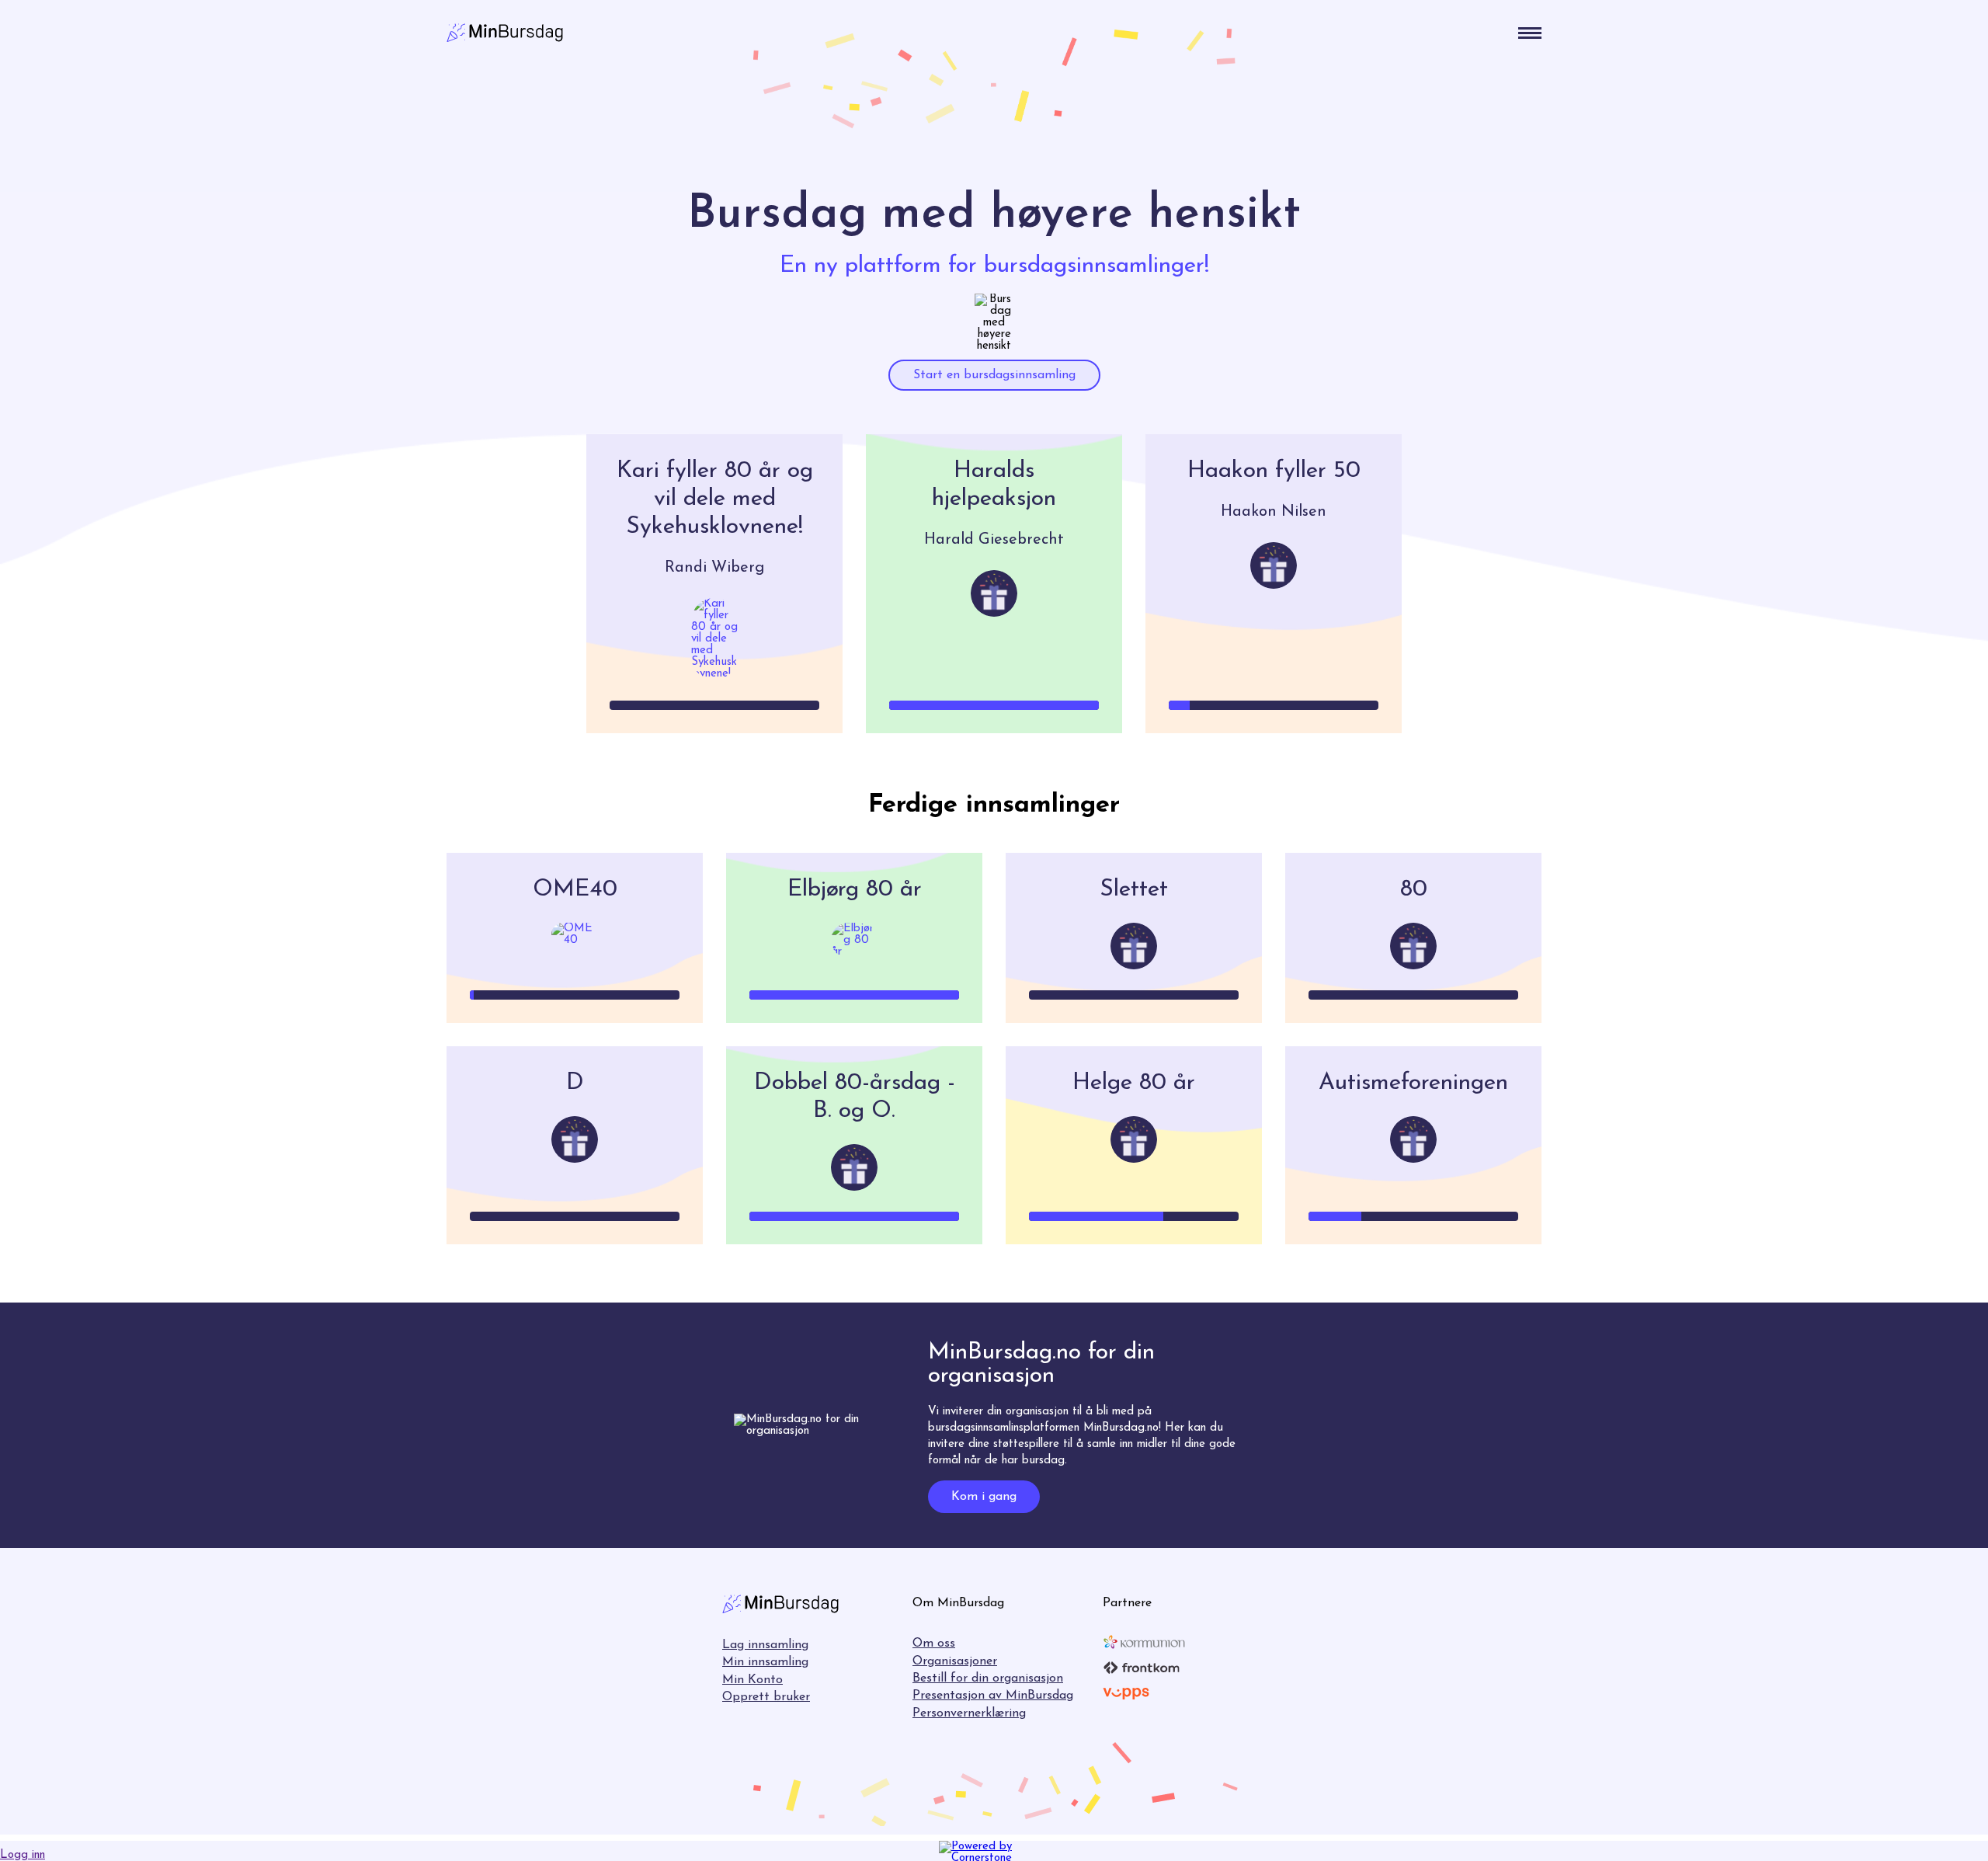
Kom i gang (984, 1497)
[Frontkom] (1142, 1668)
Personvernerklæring (969, 1713)
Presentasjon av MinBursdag (993, 1696)
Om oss (934, 1644)
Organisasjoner (955, 1661)
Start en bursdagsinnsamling (994, 375)
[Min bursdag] (505, 33)
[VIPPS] (1126, 1693)
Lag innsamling (765, 1645)
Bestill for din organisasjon (988, 1678)
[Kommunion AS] (1144, 1642)
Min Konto (752, 1680)
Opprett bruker (766, 1697)
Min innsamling (765, 1662)
